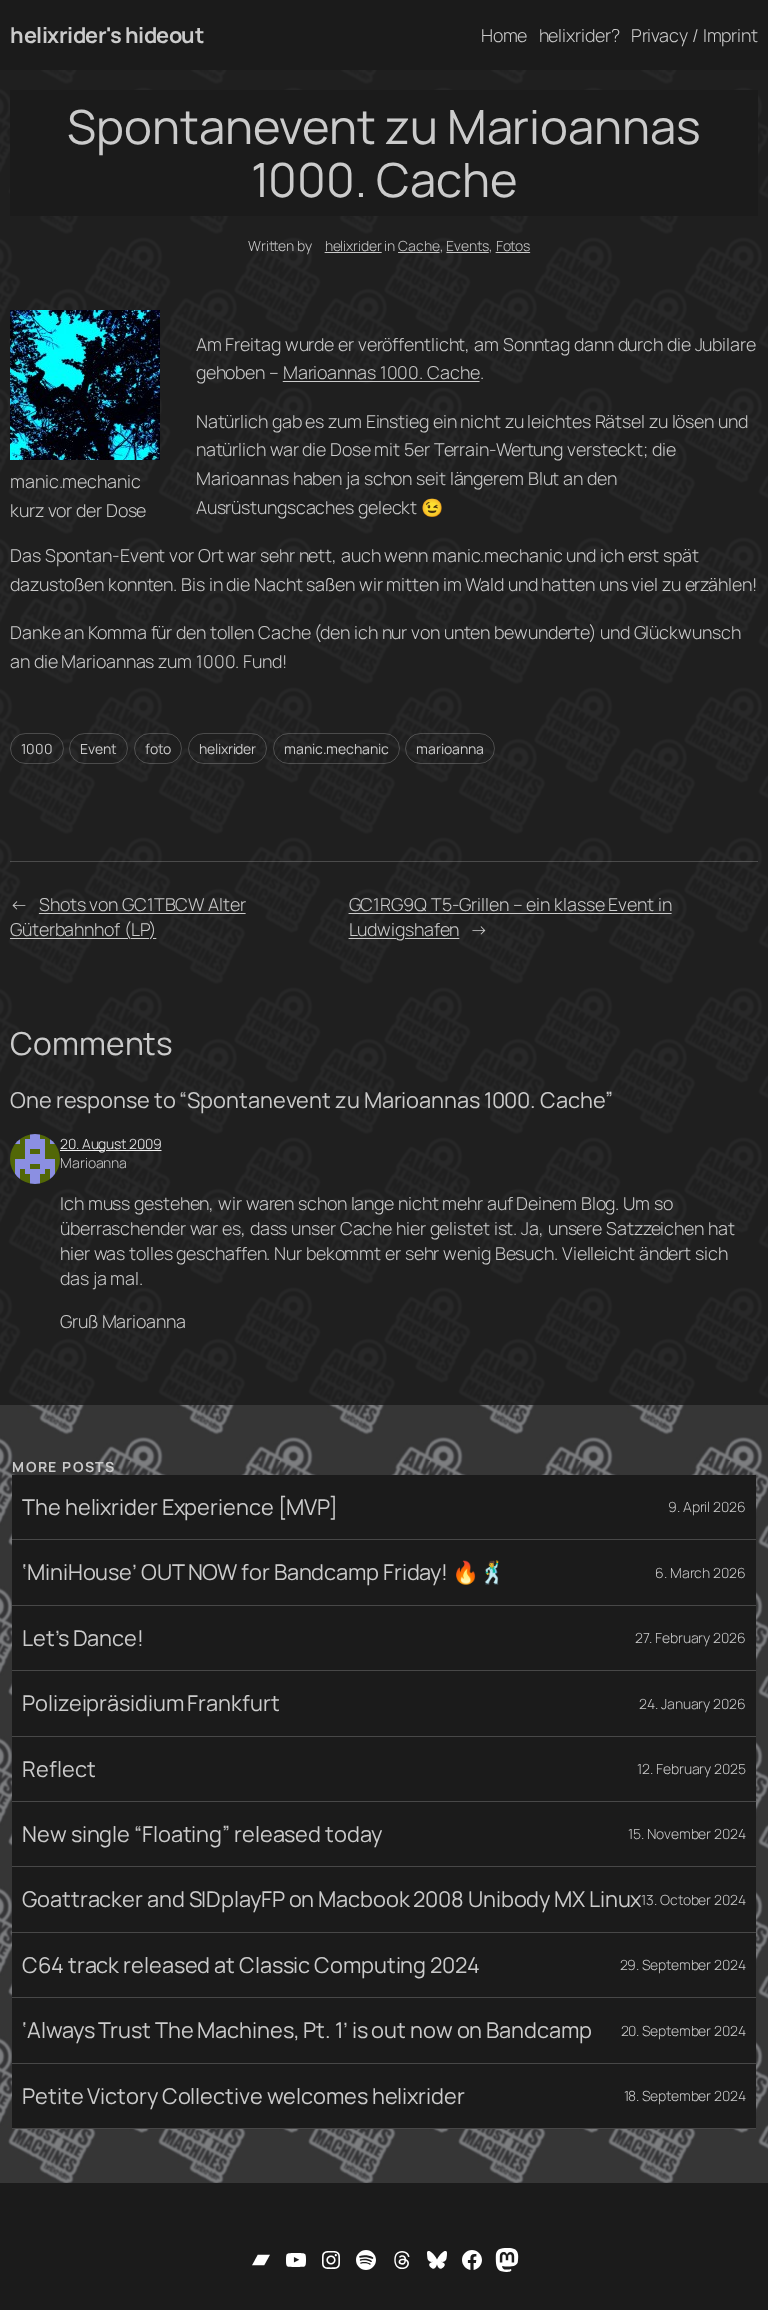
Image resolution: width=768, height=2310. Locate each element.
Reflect (58, 1769)
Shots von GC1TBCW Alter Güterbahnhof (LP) (128, 916)
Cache (419, 245)
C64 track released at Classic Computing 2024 (251, 1965)
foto (158, 748)
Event (98, 748)
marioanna (449, 748)
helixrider (353, 245)
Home (504, 35)
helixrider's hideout (106, 35)
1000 (37, 748)
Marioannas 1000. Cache (381, 372)
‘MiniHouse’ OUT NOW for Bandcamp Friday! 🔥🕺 (264, 1572)
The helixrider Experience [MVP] (180, 1507)
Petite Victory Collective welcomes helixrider (243, 2096)
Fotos (513, 245)
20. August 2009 (111, 1143)
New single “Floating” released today (201, 1834)
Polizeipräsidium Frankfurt (150, 1703)
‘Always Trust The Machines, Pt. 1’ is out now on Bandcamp (306, 2030)
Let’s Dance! (83, 1638)
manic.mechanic (336, 748)
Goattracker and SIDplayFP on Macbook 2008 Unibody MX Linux (331, 1899)
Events (467, 245)
